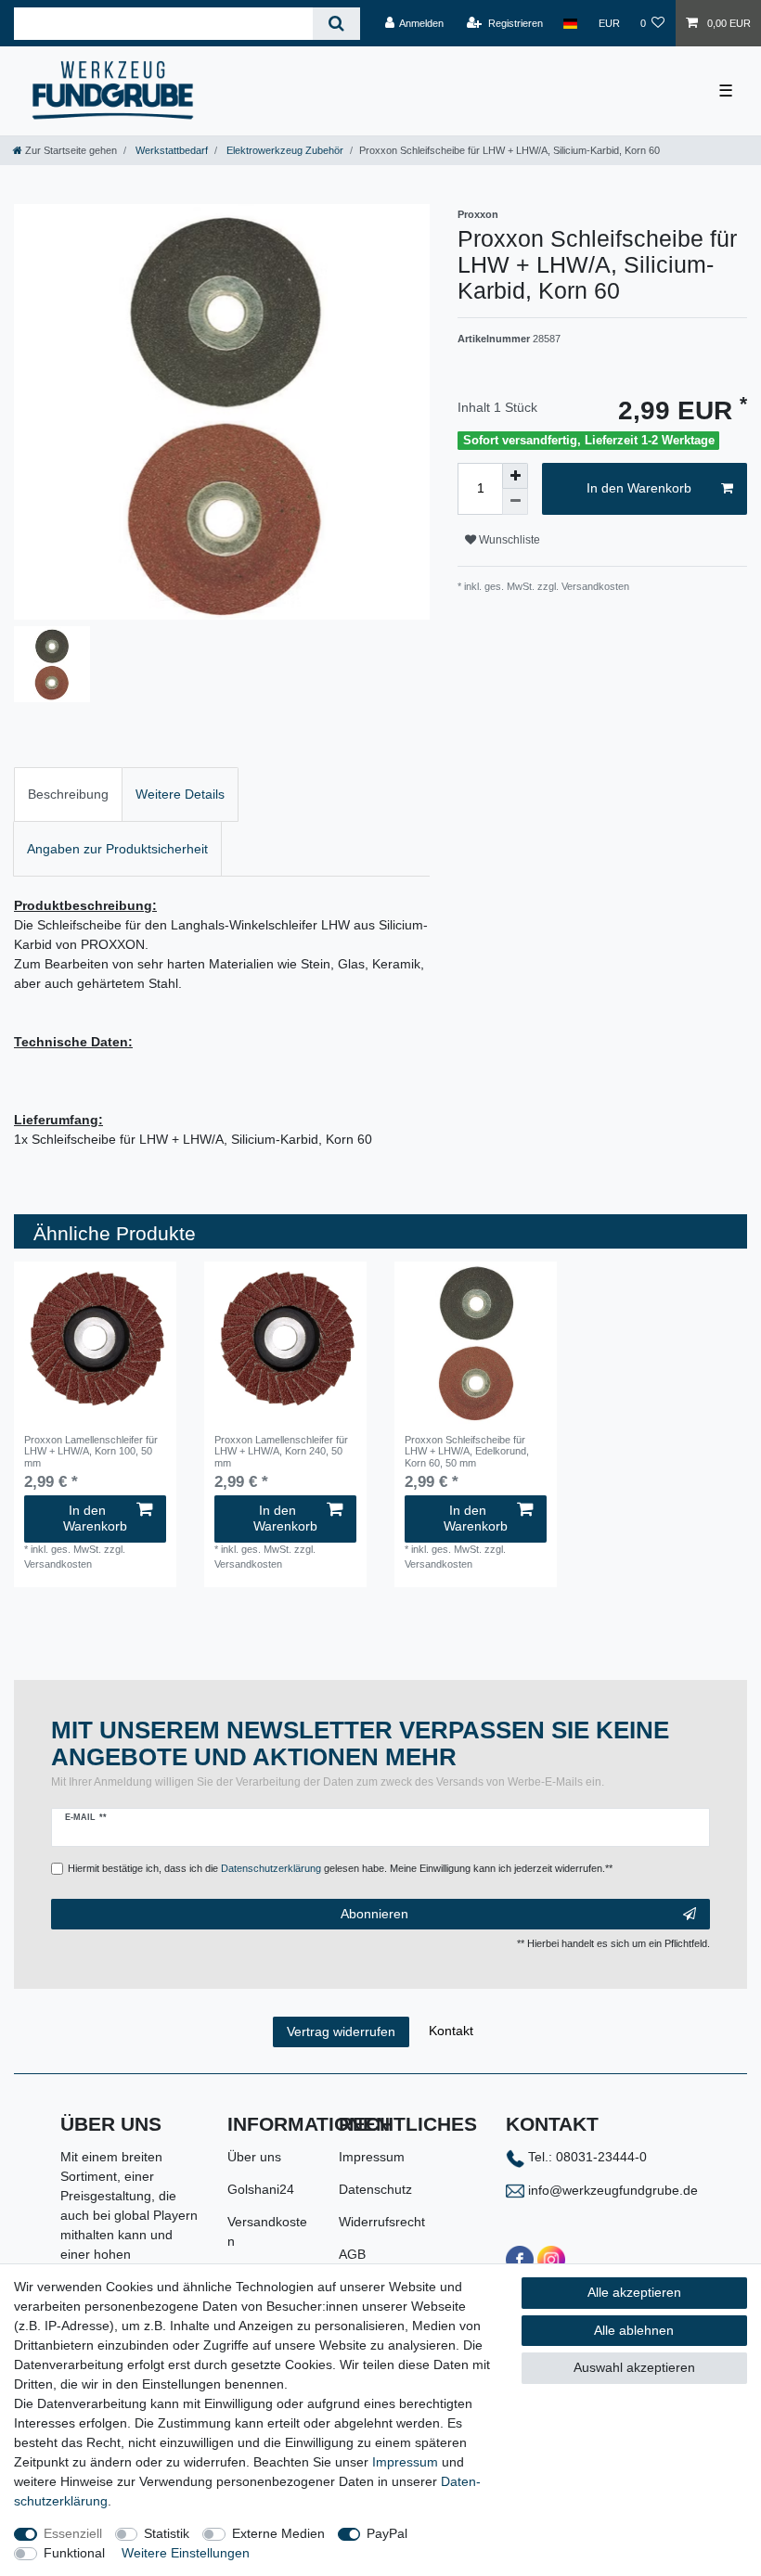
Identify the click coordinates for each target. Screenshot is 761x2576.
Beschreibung (68, 794)
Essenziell (73, 2533)
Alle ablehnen (634, 2330)
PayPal (387, 2533)
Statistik (167, 2533)
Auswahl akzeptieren (634, 2367)
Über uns (254, 2157)
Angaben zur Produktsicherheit (117, 849)
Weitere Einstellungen (186, 2553)
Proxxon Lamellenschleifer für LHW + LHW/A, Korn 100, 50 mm (91, 1451)
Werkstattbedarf (170, 150)
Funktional (74, 2553)
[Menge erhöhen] (515, 476)
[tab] (68, 795)
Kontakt (451, 2031)
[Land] (570, 23)
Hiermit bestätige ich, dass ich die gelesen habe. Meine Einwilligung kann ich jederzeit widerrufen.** (340, 1868)
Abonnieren (374, 1914)
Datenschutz (375, 2189)
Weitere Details (180, 794)
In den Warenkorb (639, 488)
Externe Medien (278, 2533)
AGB (352, 2254)
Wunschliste (508, 540)
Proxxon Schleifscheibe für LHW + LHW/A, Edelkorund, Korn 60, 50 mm (467, 1451)
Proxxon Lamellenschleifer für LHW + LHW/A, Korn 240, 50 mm (281, 1451)
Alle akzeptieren (634, 2292)
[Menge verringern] (515, 502)
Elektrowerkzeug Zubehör (284, 150)
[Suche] (336, 24)
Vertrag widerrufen (341, 2031)
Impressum (372, 2157)
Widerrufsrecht (382, 2222)
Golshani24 (261, 2189)
